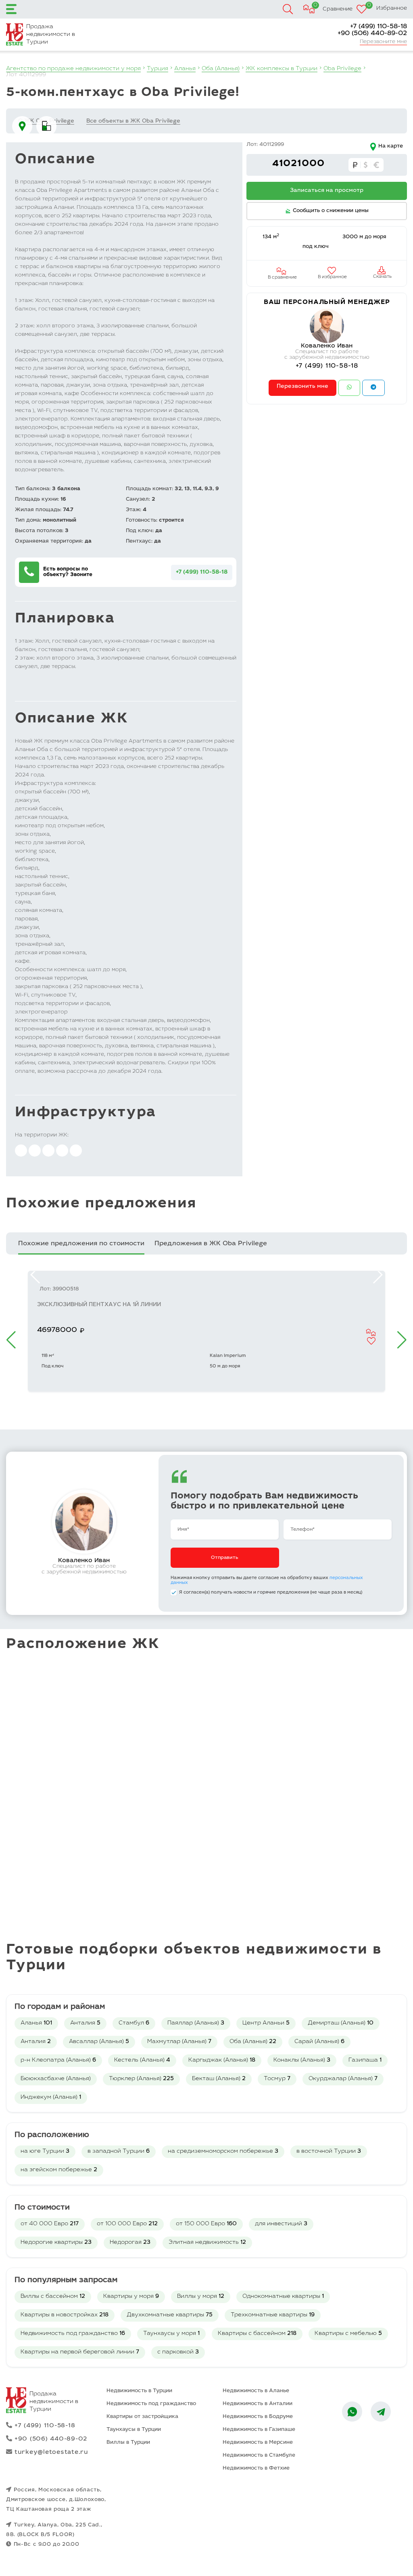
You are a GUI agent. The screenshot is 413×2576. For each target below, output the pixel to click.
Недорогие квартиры (56, 2243)
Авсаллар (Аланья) (99, 2042)
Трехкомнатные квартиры (273, 2315)
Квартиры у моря (131, 2297)
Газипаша (365, 2060)
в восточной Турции (329, 2152)
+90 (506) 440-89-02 (372, 33)
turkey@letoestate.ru (51, 2452)
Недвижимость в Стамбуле (259, 2456)
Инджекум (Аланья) (51, 2097)
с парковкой (178, 2352)
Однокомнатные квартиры (283, 2297)
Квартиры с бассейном (257, 2334)
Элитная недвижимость (207, 2243)
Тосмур (277, 2079)
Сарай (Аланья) (319, 2042)
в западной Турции (119, 2152)
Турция (157, 69)
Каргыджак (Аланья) (222, 2060)
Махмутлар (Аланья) (179, 2042)
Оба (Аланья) (221, 69)
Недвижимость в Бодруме (258, 2417)
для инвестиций (281, 2224)
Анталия (85, 2023)
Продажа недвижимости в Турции (51, 35)
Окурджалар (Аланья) (343, 2079)
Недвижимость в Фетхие (256, 2469)
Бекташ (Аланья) (219, 2079)
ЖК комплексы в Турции (282, 69)
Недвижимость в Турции (139, 2391)
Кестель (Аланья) (142, 2060)
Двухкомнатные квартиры (170, 2315)
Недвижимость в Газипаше (259, 2430)
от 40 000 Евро (50, 2224)
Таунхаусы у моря (171, 2334)
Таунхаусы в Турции (134, 2430)
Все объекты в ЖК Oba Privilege (133, 121)
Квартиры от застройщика (142, 2417)
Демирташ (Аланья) (341, 2023)
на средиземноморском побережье (223, 2152)
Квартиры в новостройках (65, 2315)
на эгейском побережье (59, 2170)
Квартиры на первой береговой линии (80, 2352)
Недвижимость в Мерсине (258, 2443)
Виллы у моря (201, 2297)
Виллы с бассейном (53, 2297)
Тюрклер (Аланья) (141, 2079)
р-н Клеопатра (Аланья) (58, 2060)
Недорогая (130, 2243)
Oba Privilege (342, 69)
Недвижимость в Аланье (256, 2391)
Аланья (185, 69)
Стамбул (134, 2023)
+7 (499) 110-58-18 (379, 27)
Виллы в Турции (128, 2443)
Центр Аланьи (266, 2023)
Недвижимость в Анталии (258, 2404)
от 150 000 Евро (206, 2224)
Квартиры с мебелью (348, 2334)
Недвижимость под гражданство (73, 2334)
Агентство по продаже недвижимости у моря (73, 69)
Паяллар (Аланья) (196, 2023)
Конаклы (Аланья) (302, 2060)
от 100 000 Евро (127, 2224)
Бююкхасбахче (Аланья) (56, 2079)
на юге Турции (45, 2152)
